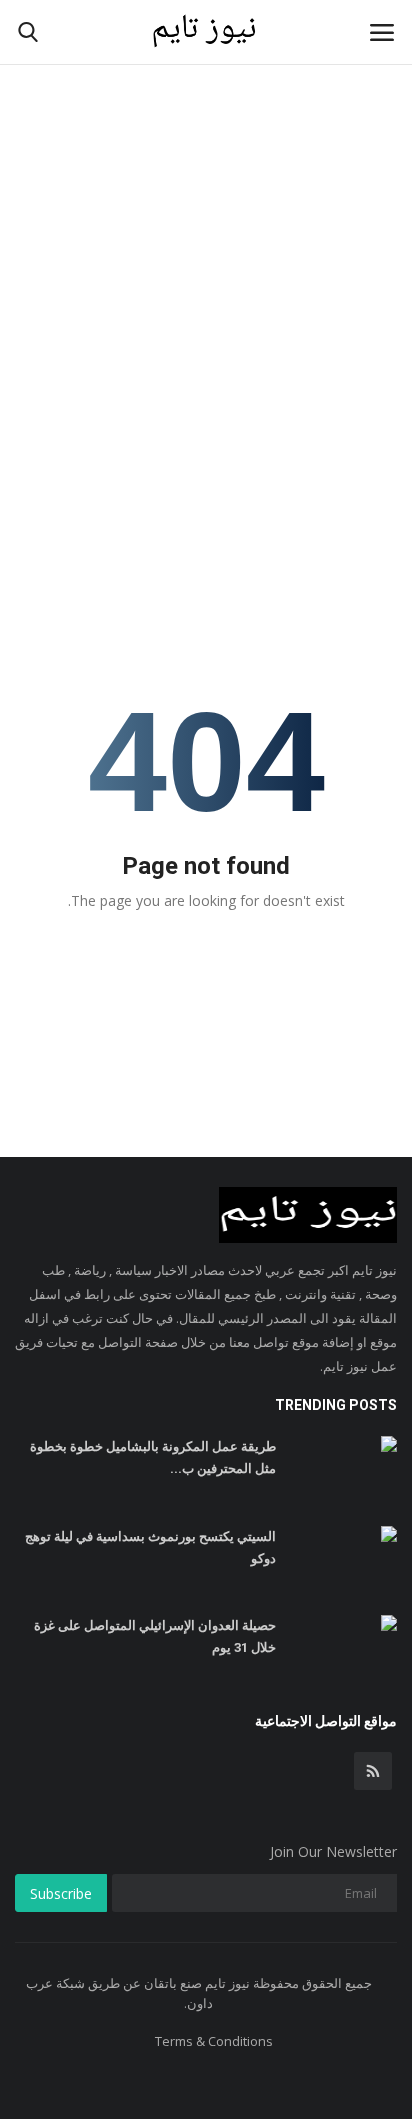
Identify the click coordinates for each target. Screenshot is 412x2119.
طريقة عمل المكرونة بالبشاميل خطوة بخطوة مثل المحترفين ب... (153, 1457)
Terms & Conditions (214, 2041)
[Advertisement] (206, 216)
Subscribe (61, 1893)
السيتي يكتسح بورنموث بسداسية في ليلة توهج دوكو (150, 1547)
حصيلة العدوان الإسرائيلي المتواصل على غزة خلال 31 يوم (155, 1636)
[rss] (373, 1771)
